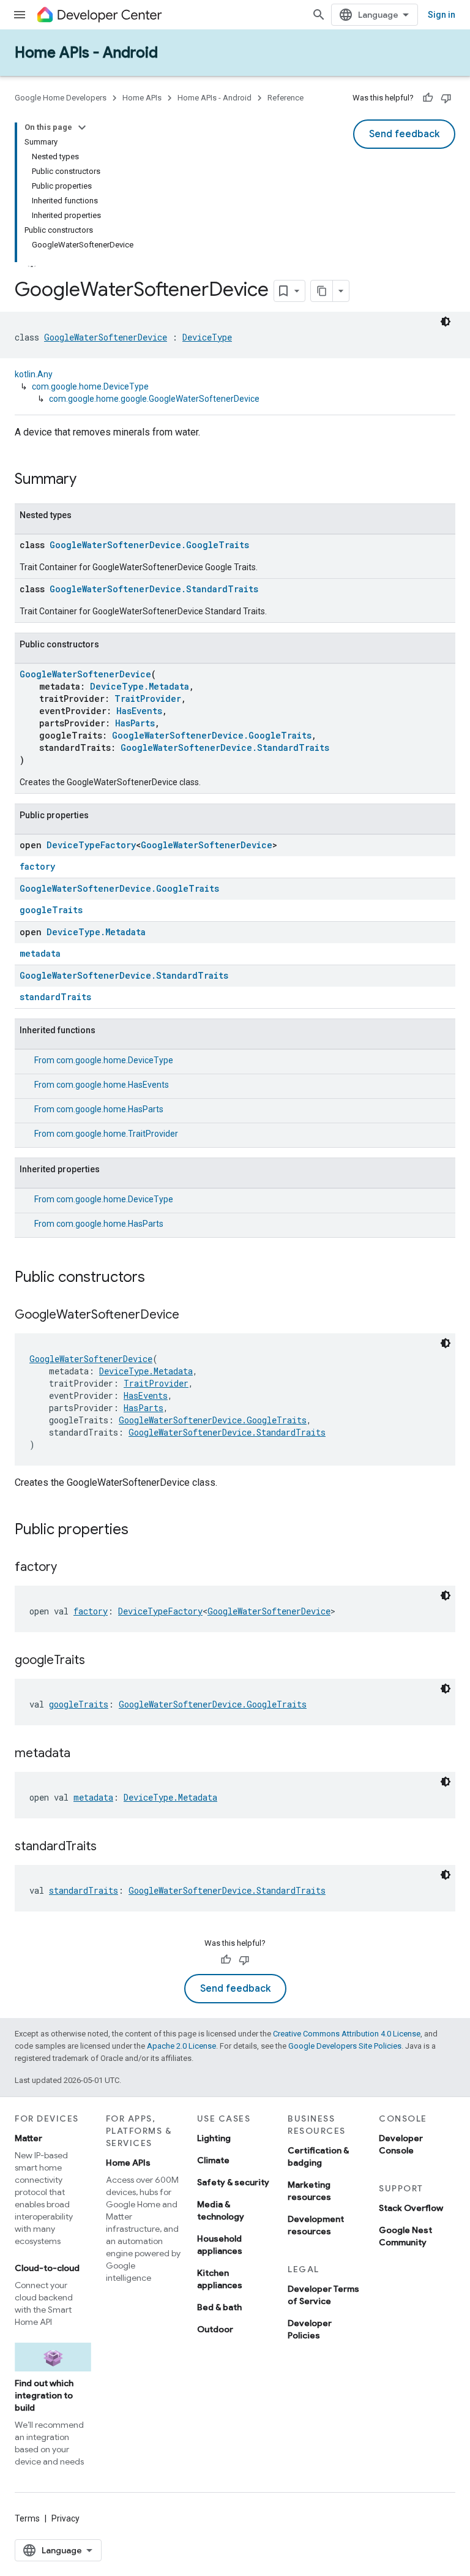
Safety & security (233, 2182)
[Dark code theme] (446, 322)
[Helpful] (428, 98)
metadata (40, 953)
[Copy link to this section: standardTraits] (109, 1847)
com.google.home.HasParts (110, 1109)
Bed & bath (219, 2307)
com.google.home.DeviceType (90, 386)
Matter (28, 2138)
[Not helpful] (446, 98)
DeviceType (207, 337)
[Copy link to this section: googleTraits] (97, 1661)
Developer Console (401, 2144)
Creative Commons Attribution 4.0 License (347, 2034)
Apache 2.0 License (181, 2046)
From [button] (104, 1060)
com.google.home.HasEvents (113, 1085)
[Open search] (319, 15)
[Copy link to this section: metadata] (83, 1754)
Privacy (65, 2518)
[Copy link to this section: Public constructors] (157, 1278)
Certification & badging (318, 2156)
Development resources (316, 2225)
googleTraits (51, 910)
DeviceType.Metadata (140, 686)
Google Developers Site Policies (345, 2046)
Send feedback (404, 134)
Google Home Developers (61, 98)
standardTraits (55, 997)
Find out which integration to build (44, 2395)
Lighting (214, 2138)
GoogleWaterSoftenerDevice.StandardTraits (154, 589)
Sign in (442, 15)
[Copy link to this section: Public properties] (141, 1531)
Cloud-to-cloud (47, 2268)
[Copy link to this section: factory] (69, 1568)
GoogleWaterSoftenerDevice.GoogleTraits (149, 545)
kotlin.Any (34, 374)
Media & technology (221, 2210)
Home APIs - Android (86, 53)
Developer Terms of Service (323, 2295)
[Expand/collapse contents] (82, 127)
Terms (27, 2518)
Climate (213, 2160)
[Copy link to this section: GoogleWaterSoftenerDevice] (192, 1316)
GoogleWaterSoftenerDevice (106, 337)
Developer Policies (310, 2329)
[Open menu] (20, 15)
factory (37, 866)
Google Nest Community (405, 2236)
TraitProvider (148, 699)
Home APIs (142, 98)
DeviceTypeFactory (91, 845)
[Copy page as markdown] (322, 291)
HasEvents (139, 711)
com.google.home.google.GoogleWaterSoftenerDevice (154, 399)
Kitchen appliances (220, 2279)
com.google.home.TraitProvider (117, 1134)
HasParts (135, 723)
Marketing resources (309, 2191)
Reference (285, 98)
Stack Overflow (411, 2208)
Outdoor (215, 2329)
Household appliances (220, 2245)
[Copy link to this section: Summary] (89, 480)
